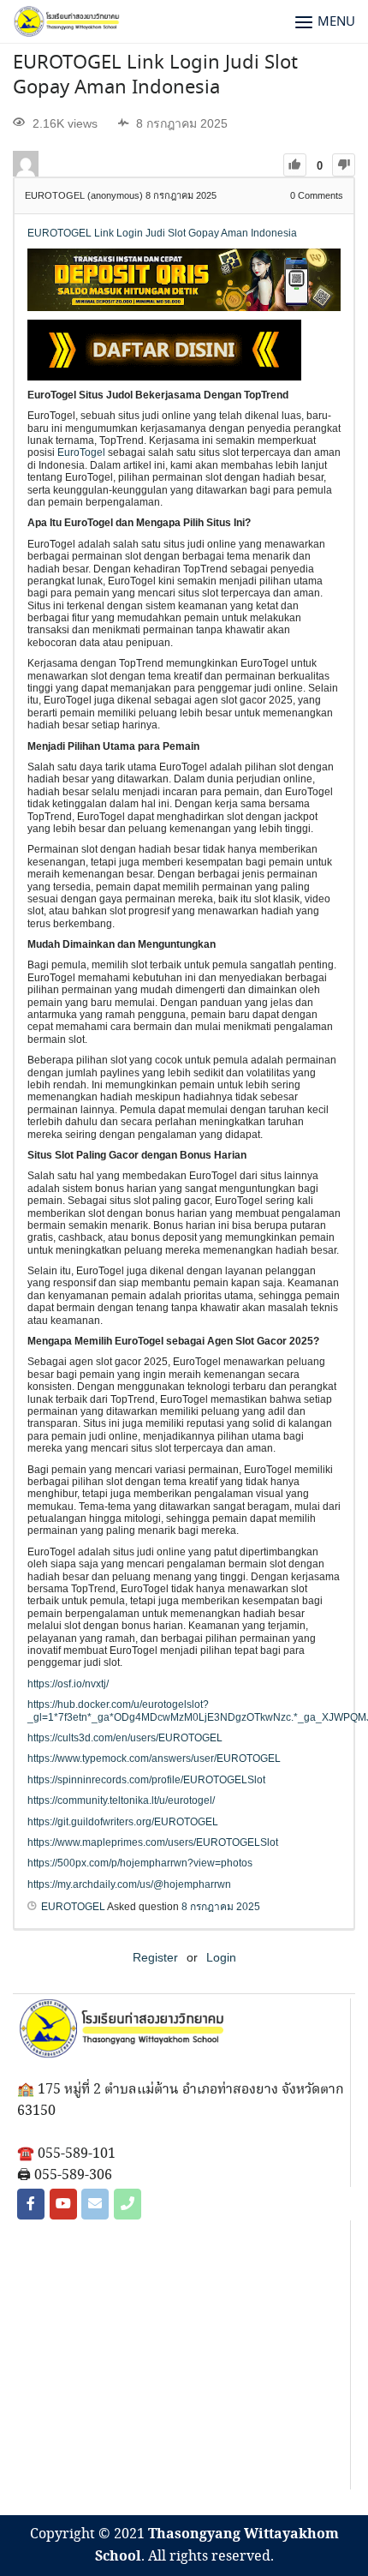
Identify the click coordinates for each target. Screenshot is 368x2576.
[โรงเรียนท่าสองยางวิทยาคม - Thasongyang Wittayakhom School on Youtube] (63, 2204)
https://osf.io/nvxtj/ (68, 1684)
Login (221, 1957)
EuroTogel (81, 452)
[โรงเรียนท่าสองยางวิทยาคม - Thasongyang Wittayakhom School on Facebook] (31, 2204)
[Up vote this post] (295, 165)
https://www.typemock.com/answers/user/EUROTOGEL (154, 1758)
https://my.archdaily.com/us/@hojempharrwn (129, 1884)
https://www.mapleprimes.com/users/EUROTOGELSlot (153, 1842)
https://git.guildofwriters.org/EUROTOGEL (123, 1822)
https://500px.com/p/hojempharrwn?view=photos (140, 1863)
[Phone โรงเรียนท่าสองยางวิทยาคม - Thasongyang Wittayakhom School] (128, 2204)
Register (155, 1957)
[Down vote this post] (344, 165)
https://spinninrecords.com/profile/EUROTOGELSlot (146, 1780)
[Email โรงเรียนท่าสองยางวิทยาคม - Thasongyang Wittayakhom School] (95, 2204)
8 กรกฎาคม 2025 (221, 1907)
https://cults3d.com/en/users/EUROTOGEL (125, 1738)
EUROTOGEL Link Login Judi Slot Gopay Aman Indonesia (155, 76)
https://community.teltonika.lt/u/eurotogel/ (121, 1800)
